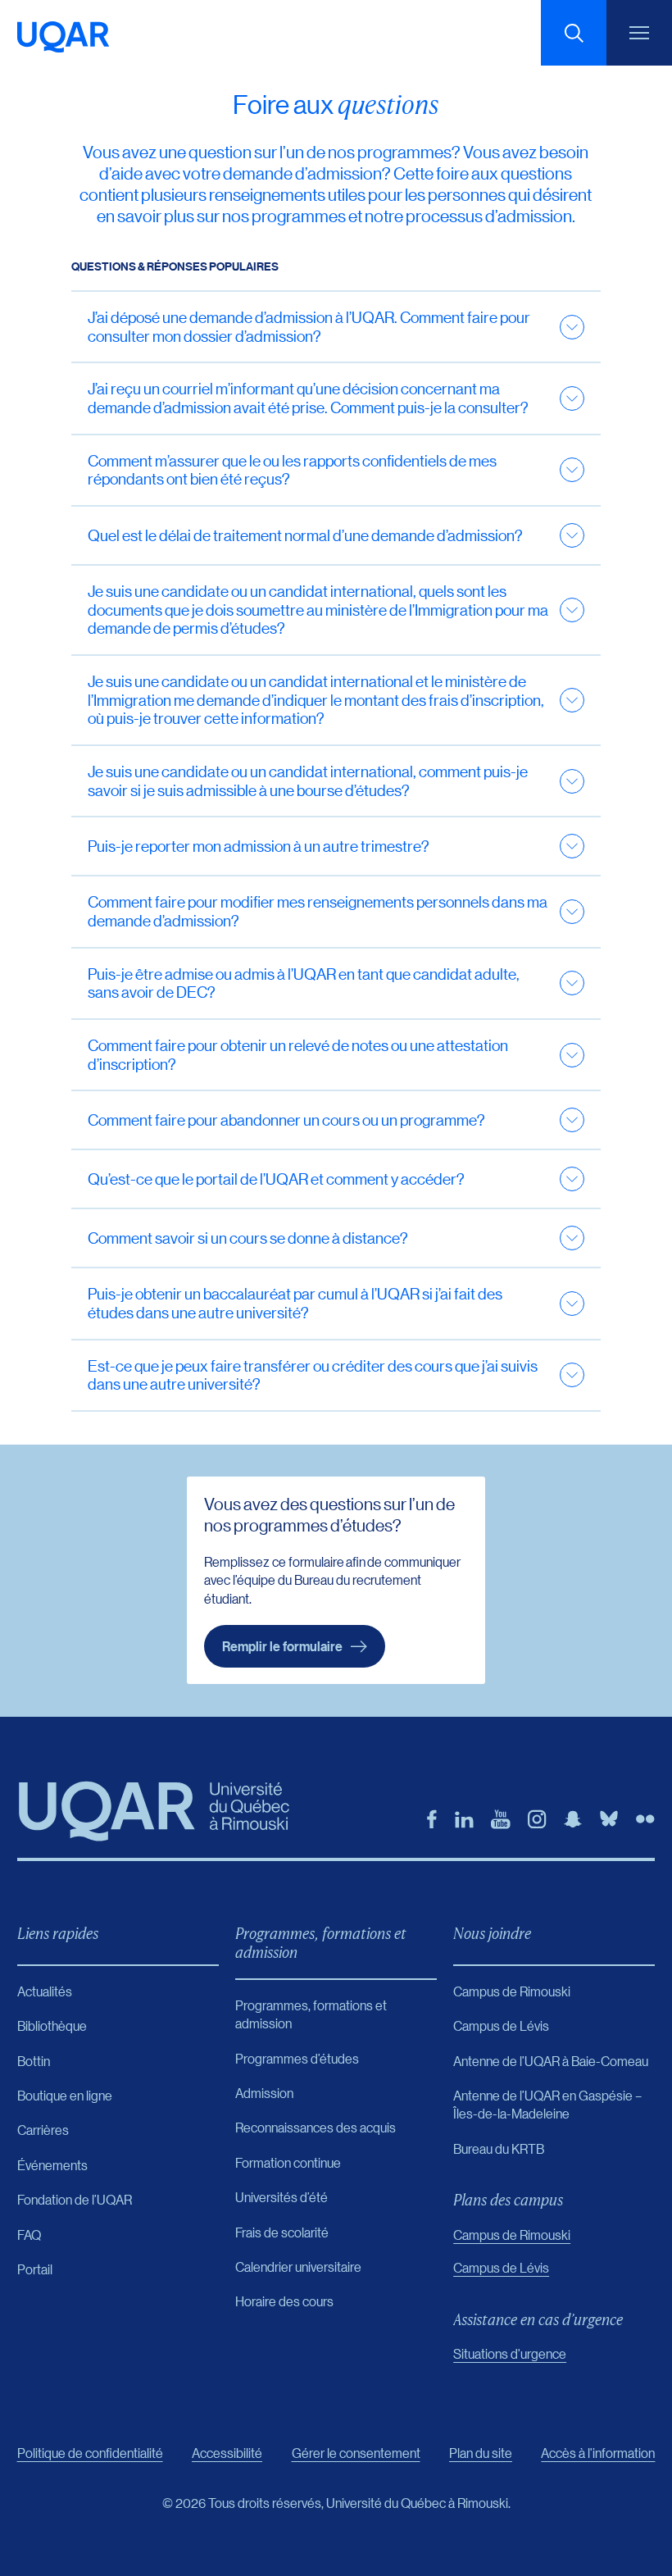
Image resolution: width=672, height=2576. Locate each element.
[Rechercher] (574, 33)
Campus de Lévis (501, 2267)
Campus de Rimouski (512, 2235)
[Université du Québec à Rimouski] (63, 37)
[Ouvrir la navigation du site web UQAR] (639, 33)
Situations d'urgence (510, 2353)
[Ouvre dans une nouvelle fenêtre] (432, 1819)
